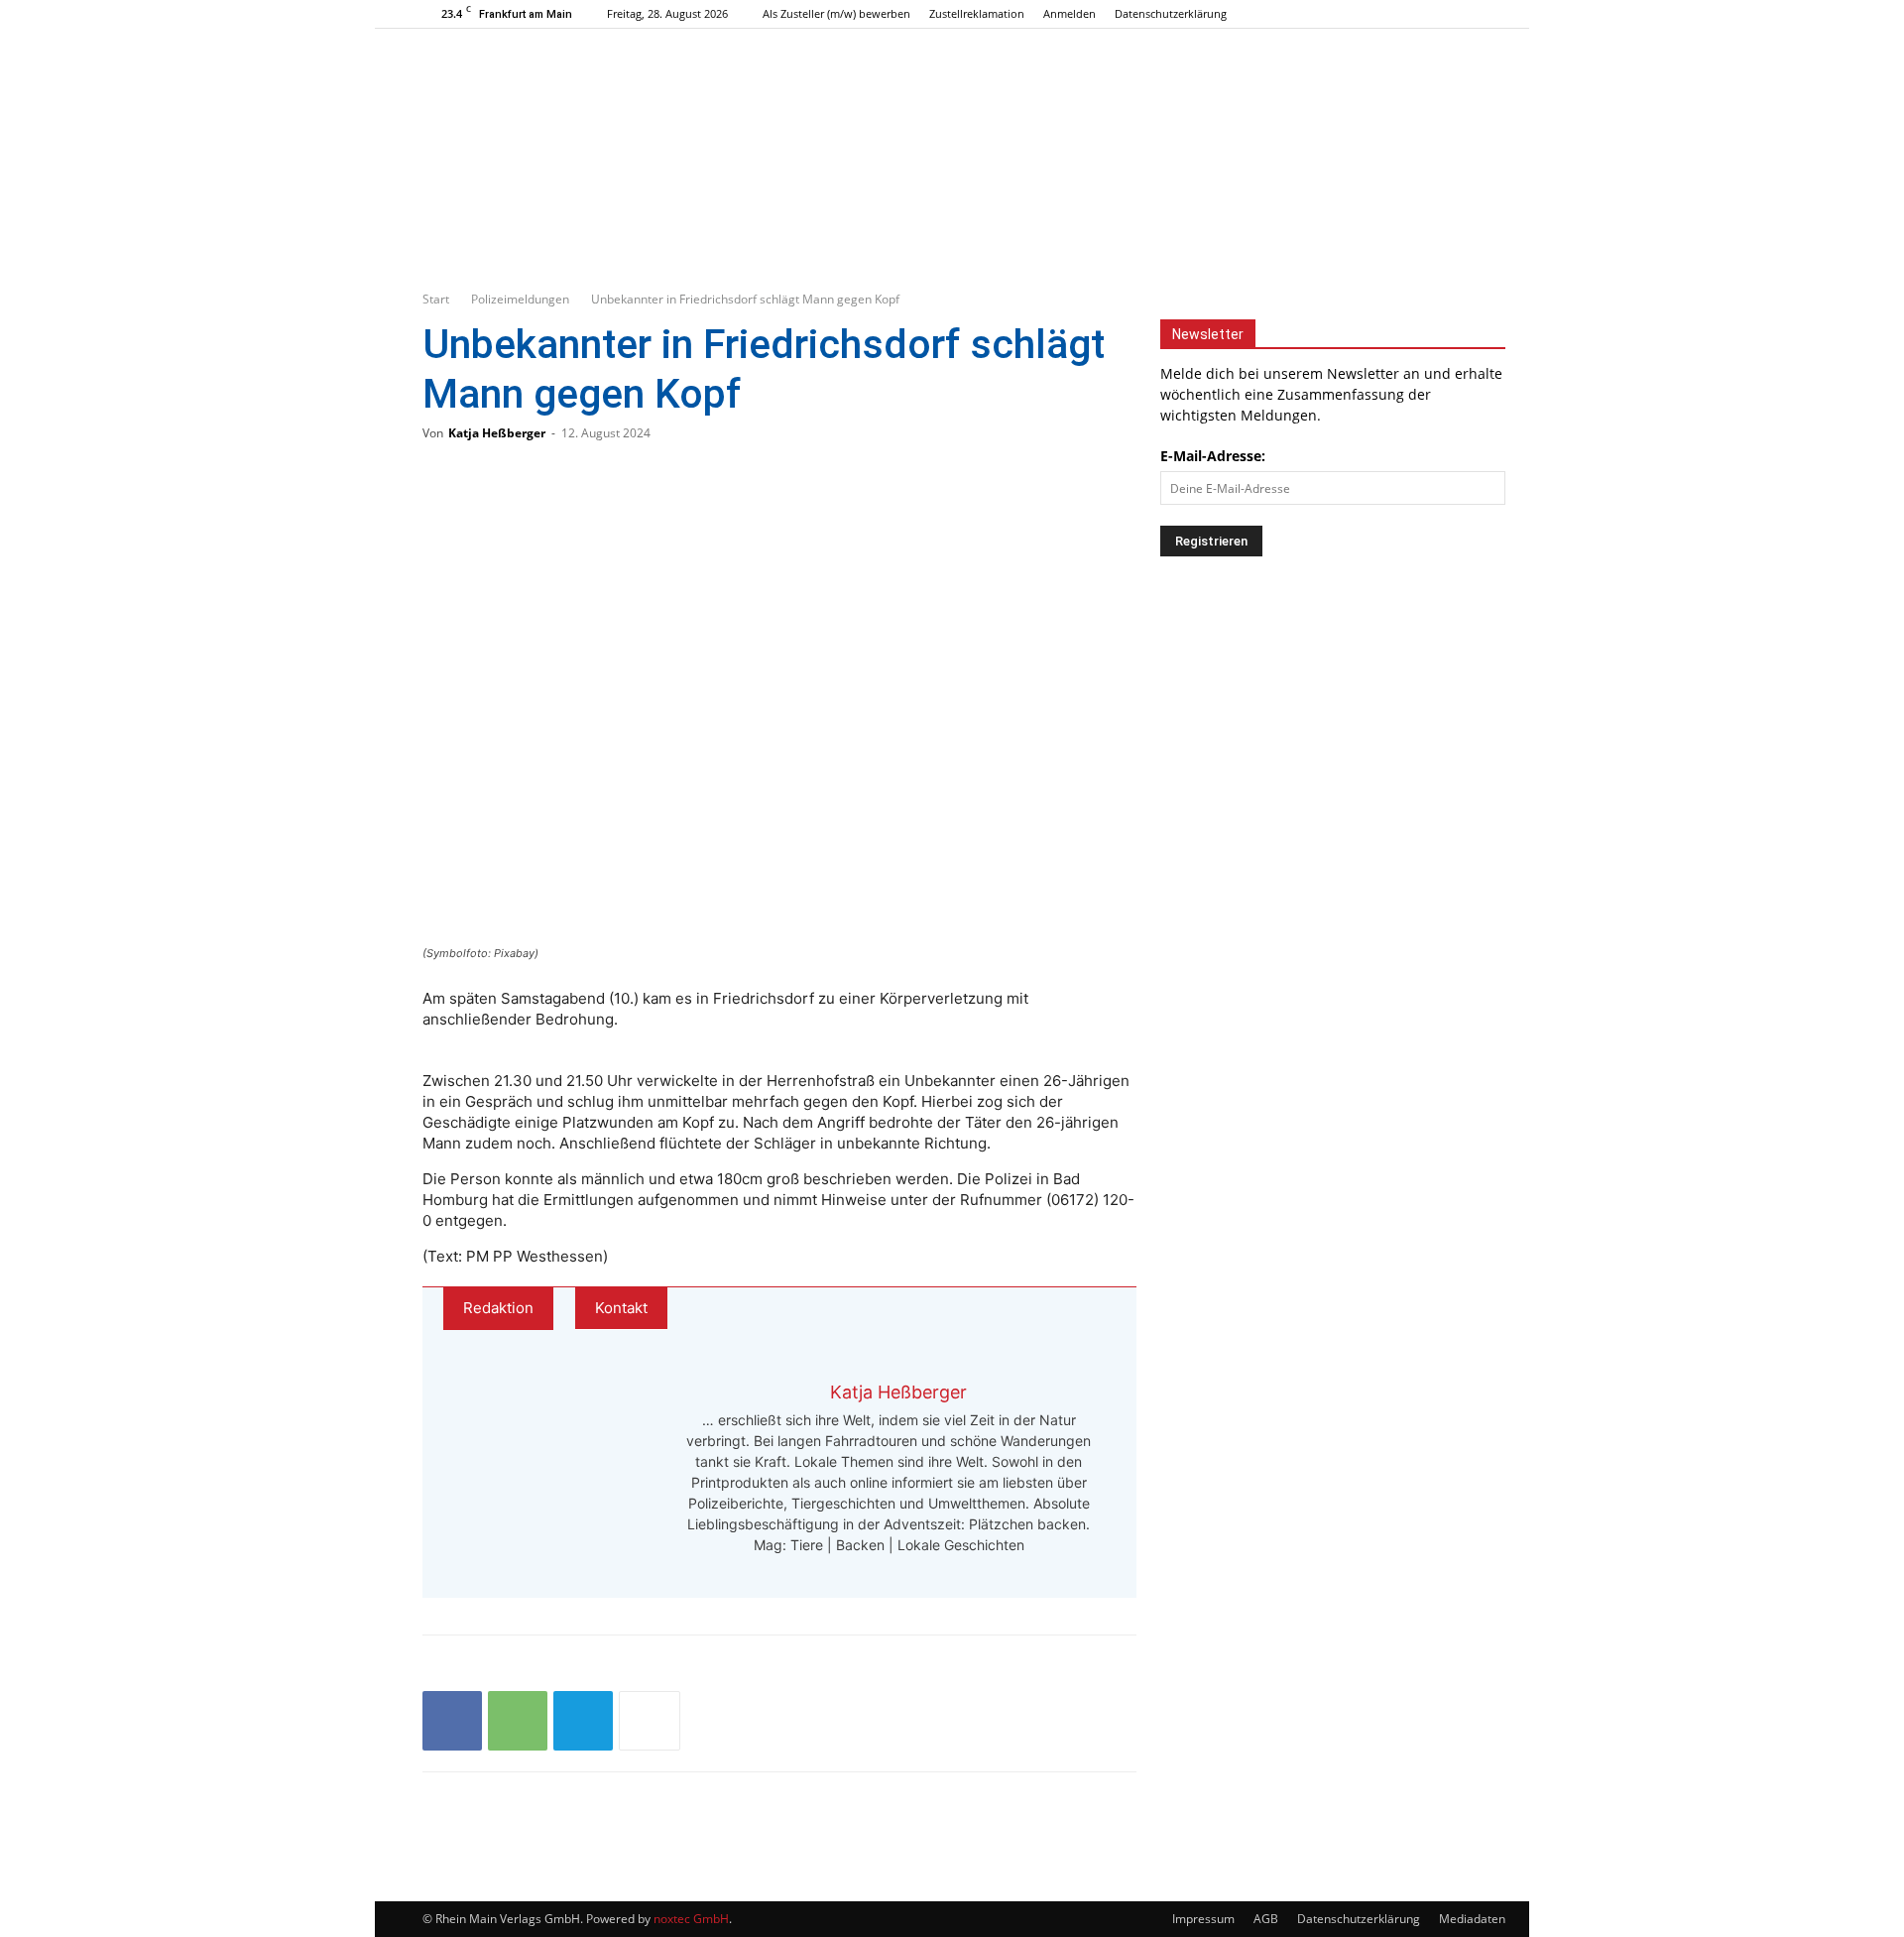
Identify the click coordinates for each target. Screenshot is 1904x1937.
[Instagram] (1434, 14)
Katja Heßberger (497, 433)
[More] (650, 1721)
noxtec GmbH (691, 1919)
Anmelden (1070, 13)
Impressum (1203, 1919)
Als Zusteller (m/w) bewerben (836, 13)
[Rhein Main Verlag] (952, 113)
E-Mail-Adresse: (1213, 456)
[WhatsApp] (518, 1721)
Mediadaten (1472, 1919)
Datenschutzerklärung (1171, 13)
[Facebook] (1401, 14)
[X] (1467, 14)
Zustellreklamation (977, 13)
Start (436, 299)
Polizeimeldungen (520, 299)
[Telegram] (583, 1721)
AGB (1266, 1919)
